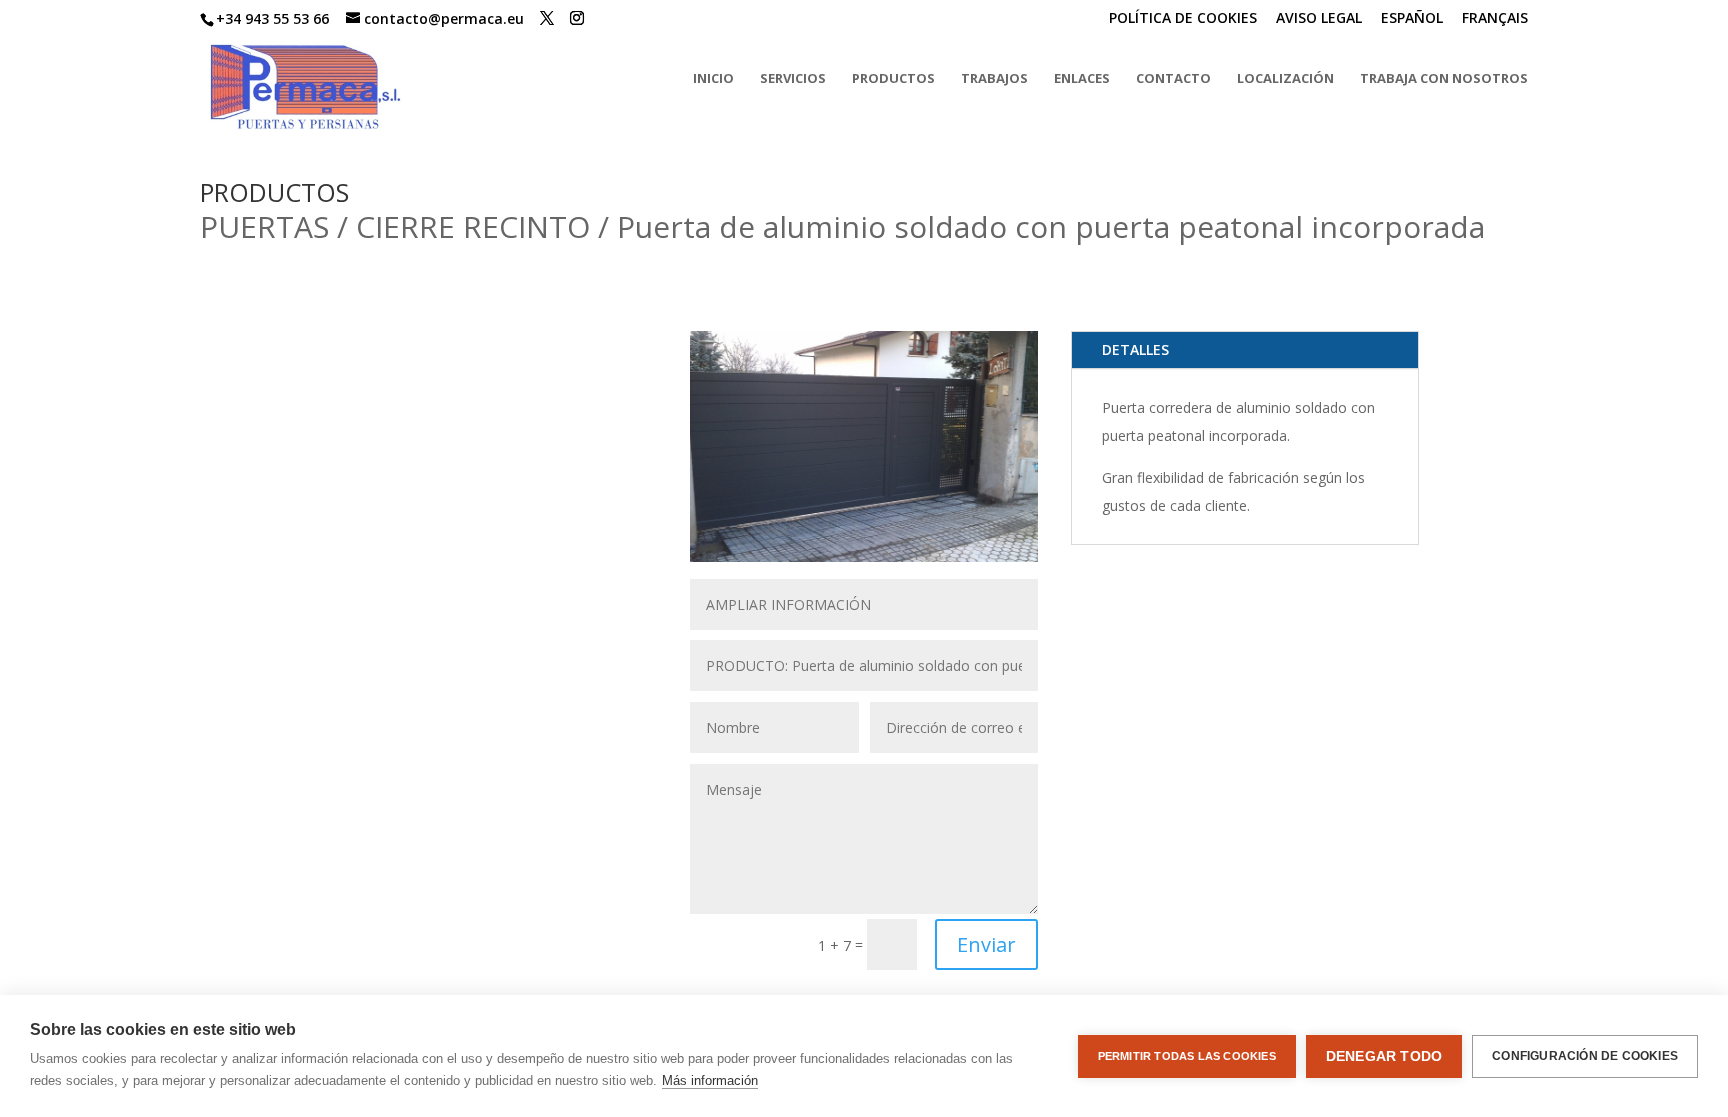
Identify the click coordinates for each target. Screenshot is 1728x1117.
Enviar (986, 944)
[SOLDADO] (864, 556)
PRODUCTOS (893, 79)
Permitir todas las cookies (1187, 1056)
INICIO (713, 79)
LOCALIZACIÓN (1285, 79)
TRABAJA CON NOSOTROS (1444, 79)
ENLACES (1082, 79)
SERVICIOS (793, 79)
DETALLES (1135, 349)
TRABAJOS (994, 79)
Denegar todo (1384, 1056)
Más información (710, 1080)
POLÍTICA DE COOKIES (1183, 19)
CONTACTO (1173, 79)
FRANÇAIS (1495, 19)
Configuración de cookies (1585, 1056)
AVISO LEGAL (1319, 19)
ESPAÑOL (1412, 19)
